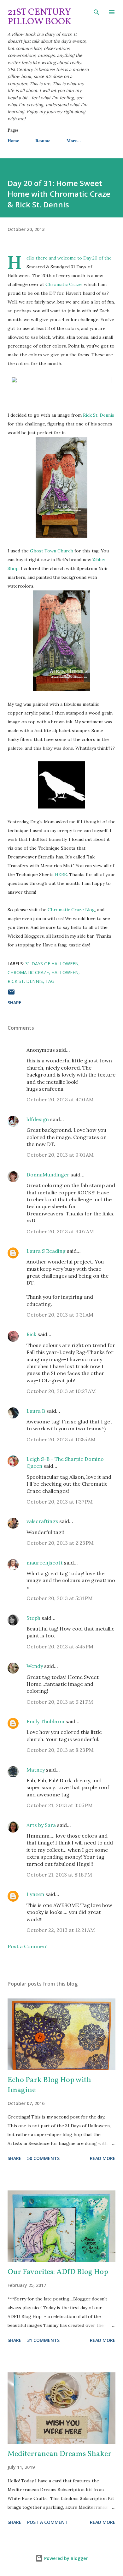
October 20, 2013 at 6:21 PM (60, 1702)
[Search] (97, 11)
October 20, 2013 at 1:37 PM (60, 1502)
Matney (36, 1770)
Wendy (35, 1666)
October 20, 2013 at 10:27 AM (61, 1391)
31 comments (43, 2340)
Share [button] (15, 1003)
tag (50, 981)
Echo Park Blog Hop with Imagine (49, 2085)
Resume (43, 141)
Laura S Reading (46, 1251)
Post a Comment (28, 1946)
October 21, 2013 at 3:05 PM (60, 1805)
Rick (31, 1334)
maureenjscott (45, 1563)
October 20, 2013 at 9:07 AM (60, 1231)
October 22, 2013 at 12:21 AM (61, 1930)
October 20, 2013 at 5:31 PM (60, 1598)
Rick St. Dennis (99, 415)
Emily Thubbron (45, 1721)
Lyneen (35, 1894)
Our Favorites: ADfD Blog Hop (58, 2272)
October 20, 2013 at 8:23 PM (60, 1750)
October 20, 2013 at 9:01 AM (60, 1155)
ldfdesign (38, 1119)
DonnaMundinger (48, 1175)
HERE (61, 874)
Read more (103, 2158)
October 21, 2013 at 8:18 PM (59, 1875)
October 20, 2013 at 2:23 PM (60, 1543)
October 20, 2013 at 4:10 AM (60, 1099)
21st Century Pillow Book (40, 17)
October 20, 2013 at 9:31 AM (60, 1315)
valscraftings (42, 1521)
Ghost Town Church (52, 551)
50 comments (43, 2158)
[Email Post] (11, 994)
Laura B (36, 1411)
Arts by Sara (41, 1825)
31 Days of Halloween (52, 964)
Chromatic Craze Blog (71, 910)
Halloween (65, 972)
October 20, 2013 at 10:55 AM (61, 1439)
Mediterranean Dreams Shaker (59, 2454)
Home (13, 141)
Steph (33, 1618)
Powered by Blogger (65, 2558)
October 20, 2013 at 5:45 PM (60, 1647)
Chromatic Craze (64, 284)
